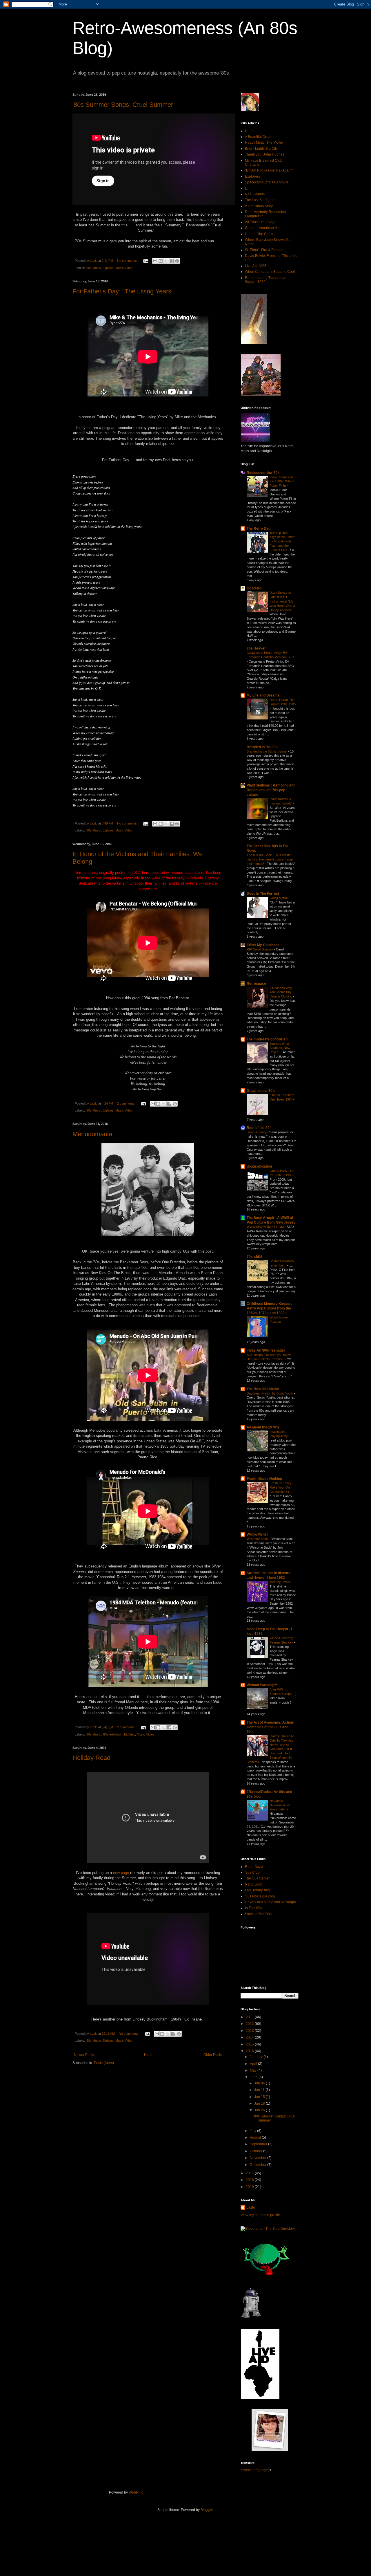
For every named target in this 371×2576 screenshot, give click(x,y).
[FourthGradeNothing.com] (270, 2450)
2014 (250, 2037)
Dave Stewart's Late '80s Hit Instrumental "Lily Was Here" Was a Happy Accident (282, 601)
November (259, 2158)
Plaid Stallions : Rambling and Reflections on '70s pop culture (271, 790)
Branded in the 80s (262, 747)
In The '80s (253, 1908)
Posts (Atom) (104, 2063)
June (254, 2077)
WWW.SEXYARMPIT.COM (266, 1227)
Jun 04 (260, 2083)
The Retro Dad (259, 528)
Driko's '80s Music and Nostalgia (270, 1902)
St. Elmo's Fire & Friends (264, 250)
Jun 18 (260, 2104)
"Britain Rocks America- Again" (269, 170)
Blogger (207, 2510)
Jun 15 (260, 2097)
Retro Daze (254, 1867)
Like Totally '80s (257, 1890)
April (254, 2064)
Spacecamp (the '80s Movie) (267, 182)
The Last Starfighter (260, 200)
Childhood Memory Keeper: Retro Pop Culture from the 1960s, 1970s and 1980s (269, 1308)
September (259, 2144)
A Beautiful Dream (259, 137)
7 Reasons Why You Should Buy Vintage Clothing (281, 992)
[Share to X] (166, 261)
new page (121, 1873)
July (253, 2131)
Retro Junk (253, 1884)
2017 (250, 2173)
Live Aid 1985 (256, 266)
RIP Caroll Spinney (260, 949)
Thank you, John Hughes (265, 154)
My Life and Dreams (263, 695)
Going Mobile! (280, 898)
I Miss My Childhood (263, 945)
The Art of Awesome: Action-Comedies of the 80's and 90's (270, 1727)
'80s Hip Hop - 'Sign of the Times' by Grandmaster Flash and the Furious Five (282, 541)
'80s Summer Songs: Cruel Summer (123, 105)
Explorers (252, 176)
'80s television (112, 1734)
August (256, 2137)
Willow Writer (257, 1534)
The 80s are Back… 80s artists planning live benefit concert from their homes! (270, 859)
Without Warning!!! (262, 1685)
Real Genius (255, 194)
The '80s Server (257, 1878)
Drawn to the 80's (261, 1091)
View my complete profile (260, 2215)
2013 (250, 2031)
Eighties (108, 268)
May (254, 2070)
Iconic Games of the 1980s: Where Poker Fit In (282, 481)
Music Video (124, 268)
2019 (250, 2187)
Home (149, 2055)
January (257, 2057)
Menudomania (92, 1134)
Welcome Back (258, 1539)
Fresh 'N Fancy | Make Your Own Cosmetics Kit (281, 1487)
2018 (250, 2180)
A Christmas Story (259, 206)
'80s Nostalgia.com (260, 1896)
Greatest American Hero (264, 228)
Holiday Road (91, 1758)
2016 (250, 2051)
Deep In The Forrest (263, 894)
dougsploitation (259, 1166)
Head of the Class (259, 234)
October (257, 2151)
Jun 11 (260, 2090)
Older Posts (213, 2055)
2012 (250, 2024)
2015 (250, 2044)
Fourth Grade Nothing (264, 1479)
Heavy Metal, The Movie (264, 142)
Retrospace (256, 984)
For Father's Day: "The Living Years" (123, 291)
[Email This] (155, 261)
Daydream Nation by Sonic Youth (270, 1393)
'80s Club (252, 1873)
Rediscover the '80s (263, 473)
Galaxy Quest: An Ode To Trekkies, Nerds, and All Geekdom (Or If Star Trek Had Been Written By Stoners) (271, 1749)
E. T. (248, 188)
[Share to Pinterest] (177, 261)
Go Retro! (255, 588)
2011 (250, 2017)
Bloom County (257, 1132)
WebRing (136, 2492)
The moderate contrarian (267, 1039)
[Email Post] (146, 261)
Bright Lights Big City (261, 149)
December (259, 2165)
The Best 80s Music (263, 1389)
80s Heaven (257, 648)
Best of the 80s (259, 1128)
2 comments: (127, 1103)
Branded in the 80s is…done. (267, 751)
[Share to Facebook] (172, 261)
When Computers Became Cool (270, 272)
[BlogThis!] (161, 261)
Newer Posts (84, 2055)
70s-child (254, 1257)
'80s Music (93, 268)
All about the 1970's (263, 1427)
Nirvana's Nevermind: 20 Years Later (280, 1805)
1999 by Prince (281, 1582)
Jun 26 (260, 2110)
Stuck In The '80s (258, 1914)
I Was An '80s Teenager (266, 1350)
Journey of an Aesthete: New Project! (280, 1048)
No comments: (128, 261)
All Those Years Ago (261, 222)
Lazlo (251, 2207)
